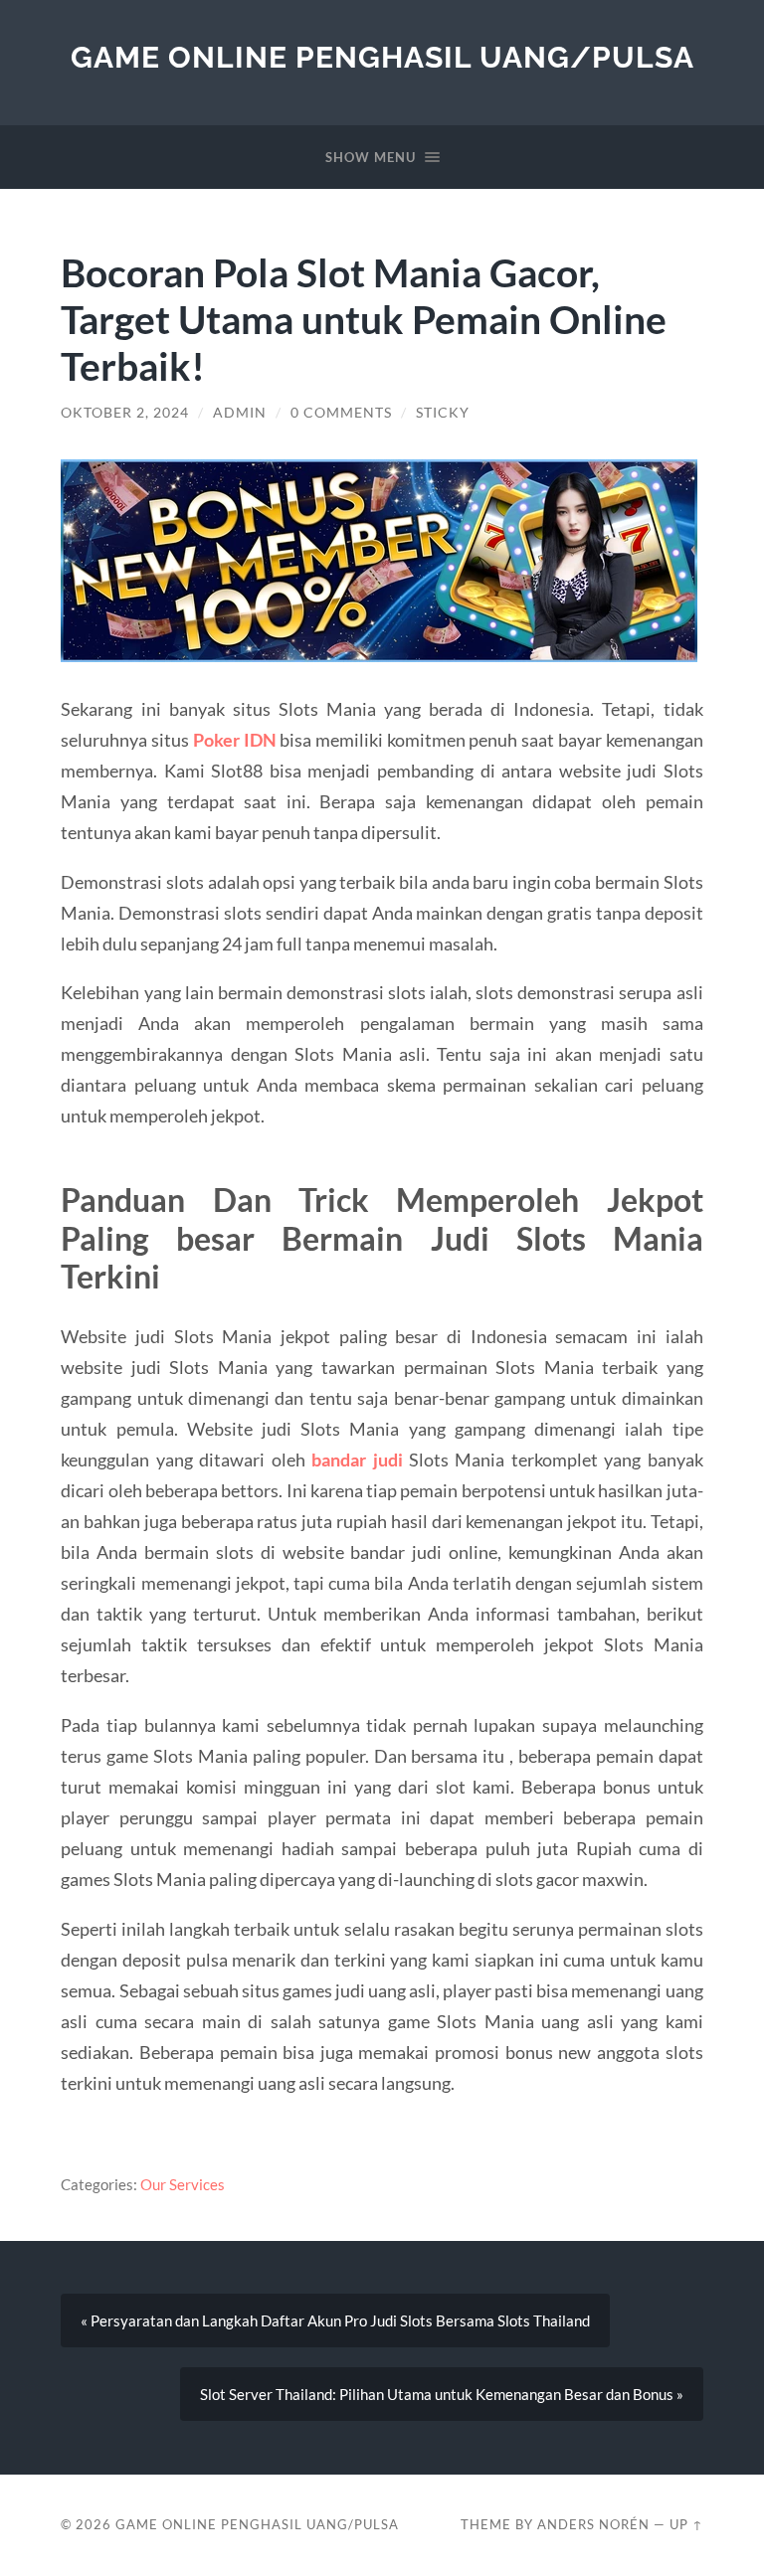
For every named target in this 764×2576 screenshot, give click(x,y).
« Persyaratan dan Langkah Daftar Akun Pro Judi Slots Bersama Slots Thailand (335, 2320)
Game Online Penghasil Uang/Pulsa (382, 57)
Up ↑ (686, 2524)
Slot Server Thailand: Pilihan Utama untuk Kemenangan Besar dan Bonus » (442, 2394)
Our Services (183, 2184)
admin (240, 413)
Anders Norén (593, 2524)
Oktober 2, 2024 (125, 413)
